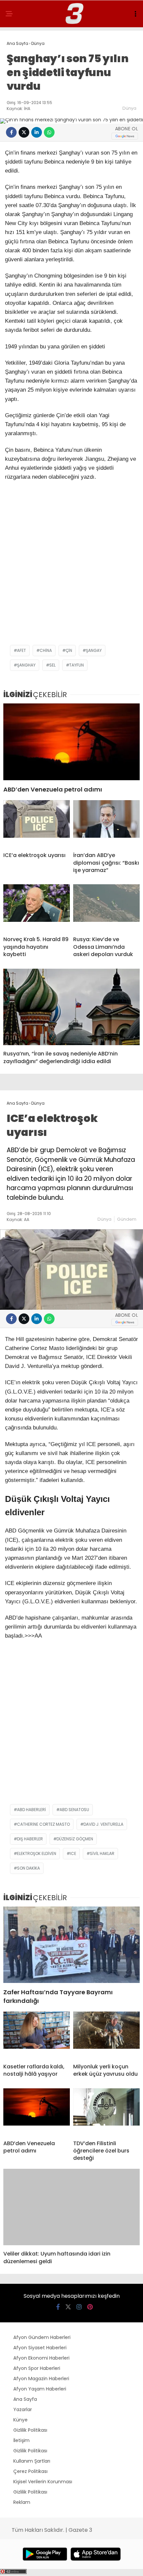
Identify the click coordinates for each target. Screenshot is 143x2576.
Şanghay (26, 665)
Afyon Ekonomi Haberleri (41, 2358)
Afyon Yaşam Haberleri (40, 2389)
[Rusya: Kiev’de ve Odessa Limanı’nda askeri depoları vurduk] (106, 908)
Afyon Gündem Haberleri (42, 2337)
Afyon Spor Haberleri (37, 2368)
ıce (73, 1853)
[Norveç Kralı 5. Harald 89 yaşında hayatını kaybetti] (37, 908)
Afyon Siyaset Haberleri (40, 2348)
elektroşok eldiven (37, 1853)
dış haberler (30, 1839)
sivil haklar (102, 1853)
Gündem (127, 1219)
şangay (94, 650)
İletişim (21, 2440)
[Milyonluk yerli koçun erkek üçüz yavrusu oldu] (106, 2035)
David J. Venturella (103, 1824)
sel (52, 665)
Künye (20, 2420)
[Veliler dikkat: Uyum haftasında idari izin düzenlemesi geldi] (71, 2207)
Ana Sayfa (25, 2399)
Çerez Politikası (30, 2471)
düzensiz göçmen (75, 1839)
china (46, 650)
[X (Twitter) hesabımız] (68, 2307)
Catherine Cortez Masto (43, 1824)
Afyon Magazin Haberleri (41, 2379)
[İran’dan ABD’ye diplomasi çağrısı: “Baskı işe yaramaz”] (106, 823)
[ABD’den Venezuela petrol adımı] (71, 742)
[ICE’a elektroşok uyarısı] (37, 823)
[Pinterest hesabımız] (90, 2307)
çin (69, 650)
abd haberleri (31, 1810)
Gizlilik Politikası (30, 2430)
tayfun (76, 665)
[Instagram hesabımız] (79, 2307)
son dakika (28, 1868)
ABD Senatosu (74, 1810)
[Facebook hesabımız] (58, 2307)
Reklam (22, 2502)
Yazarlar (23, 2409)
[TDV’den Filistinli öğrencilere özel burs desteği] (106, 2112)
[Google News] (125, 136)
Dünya (129, 108)
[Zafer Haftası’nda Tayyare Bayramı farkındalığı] (71, 1945)
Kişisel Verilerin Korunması (43, 2482)
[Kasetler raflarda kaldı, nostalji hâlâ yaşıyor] (37, 2035)
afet (21, 650)
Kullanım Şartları (32, 2461)
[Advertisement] (71, 567)
